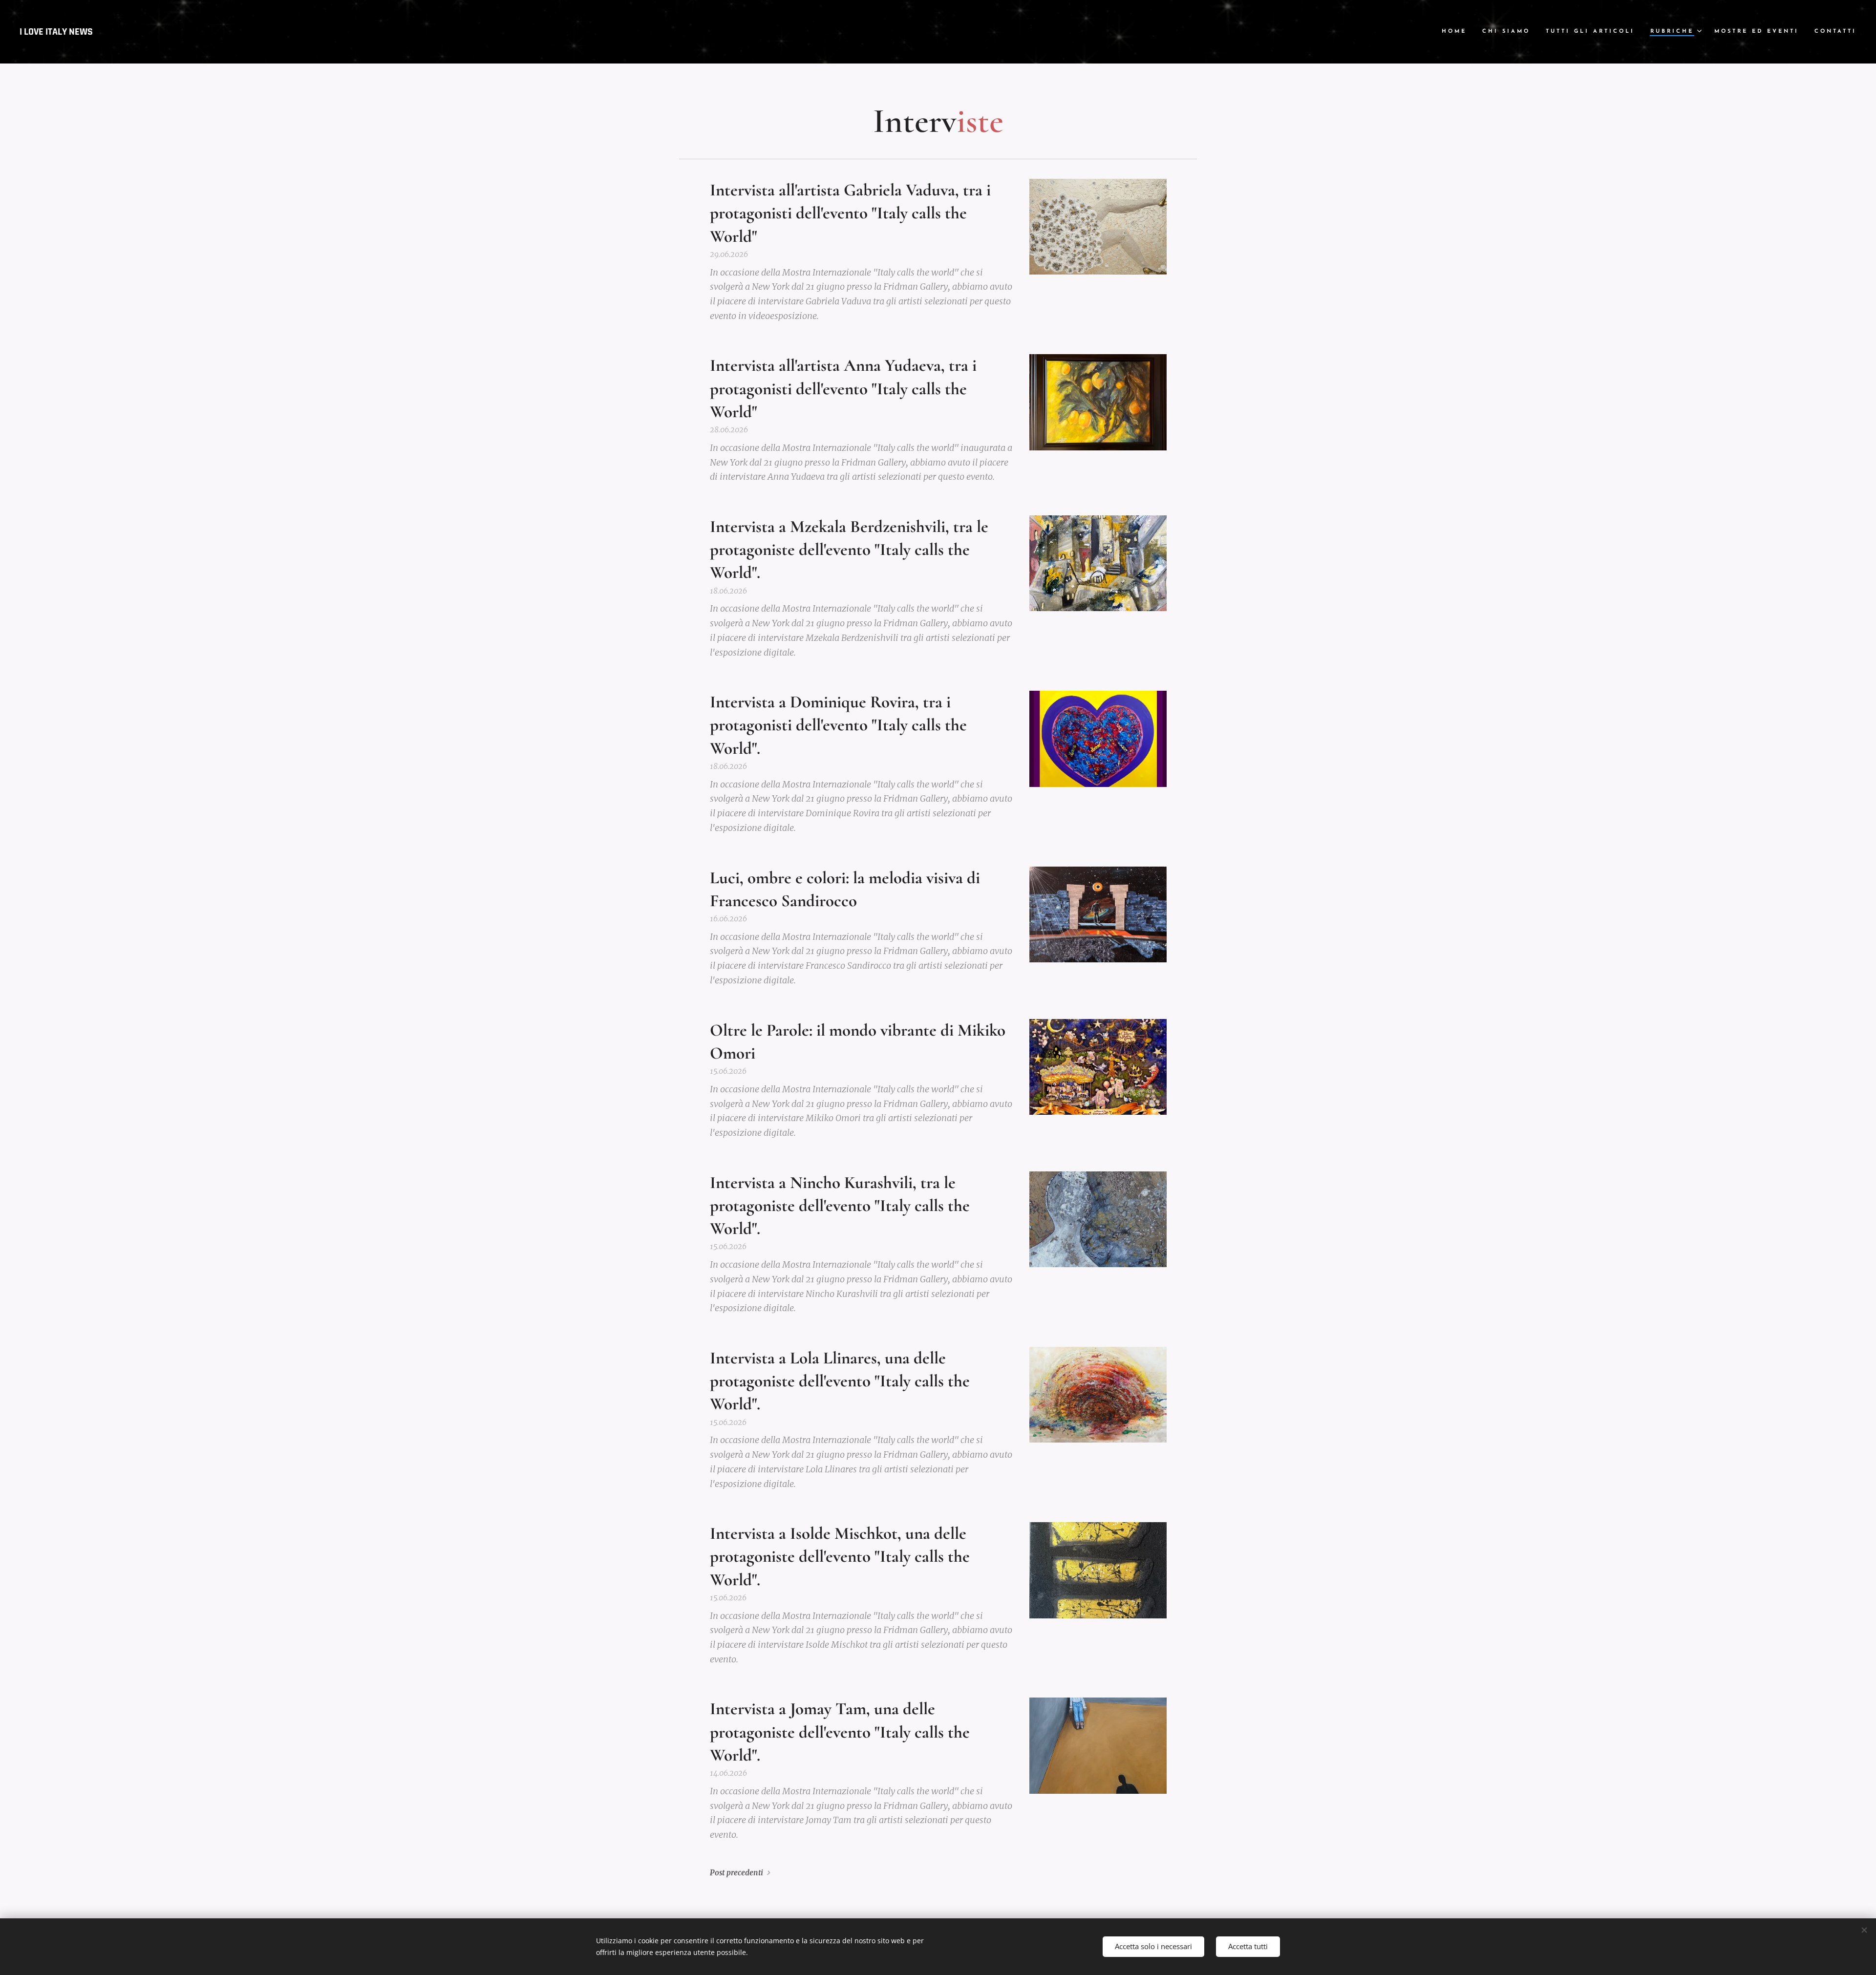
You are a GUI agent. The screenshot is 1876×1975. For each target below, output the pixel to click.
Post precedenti (736, 1873)
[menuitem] (1457, 32)
